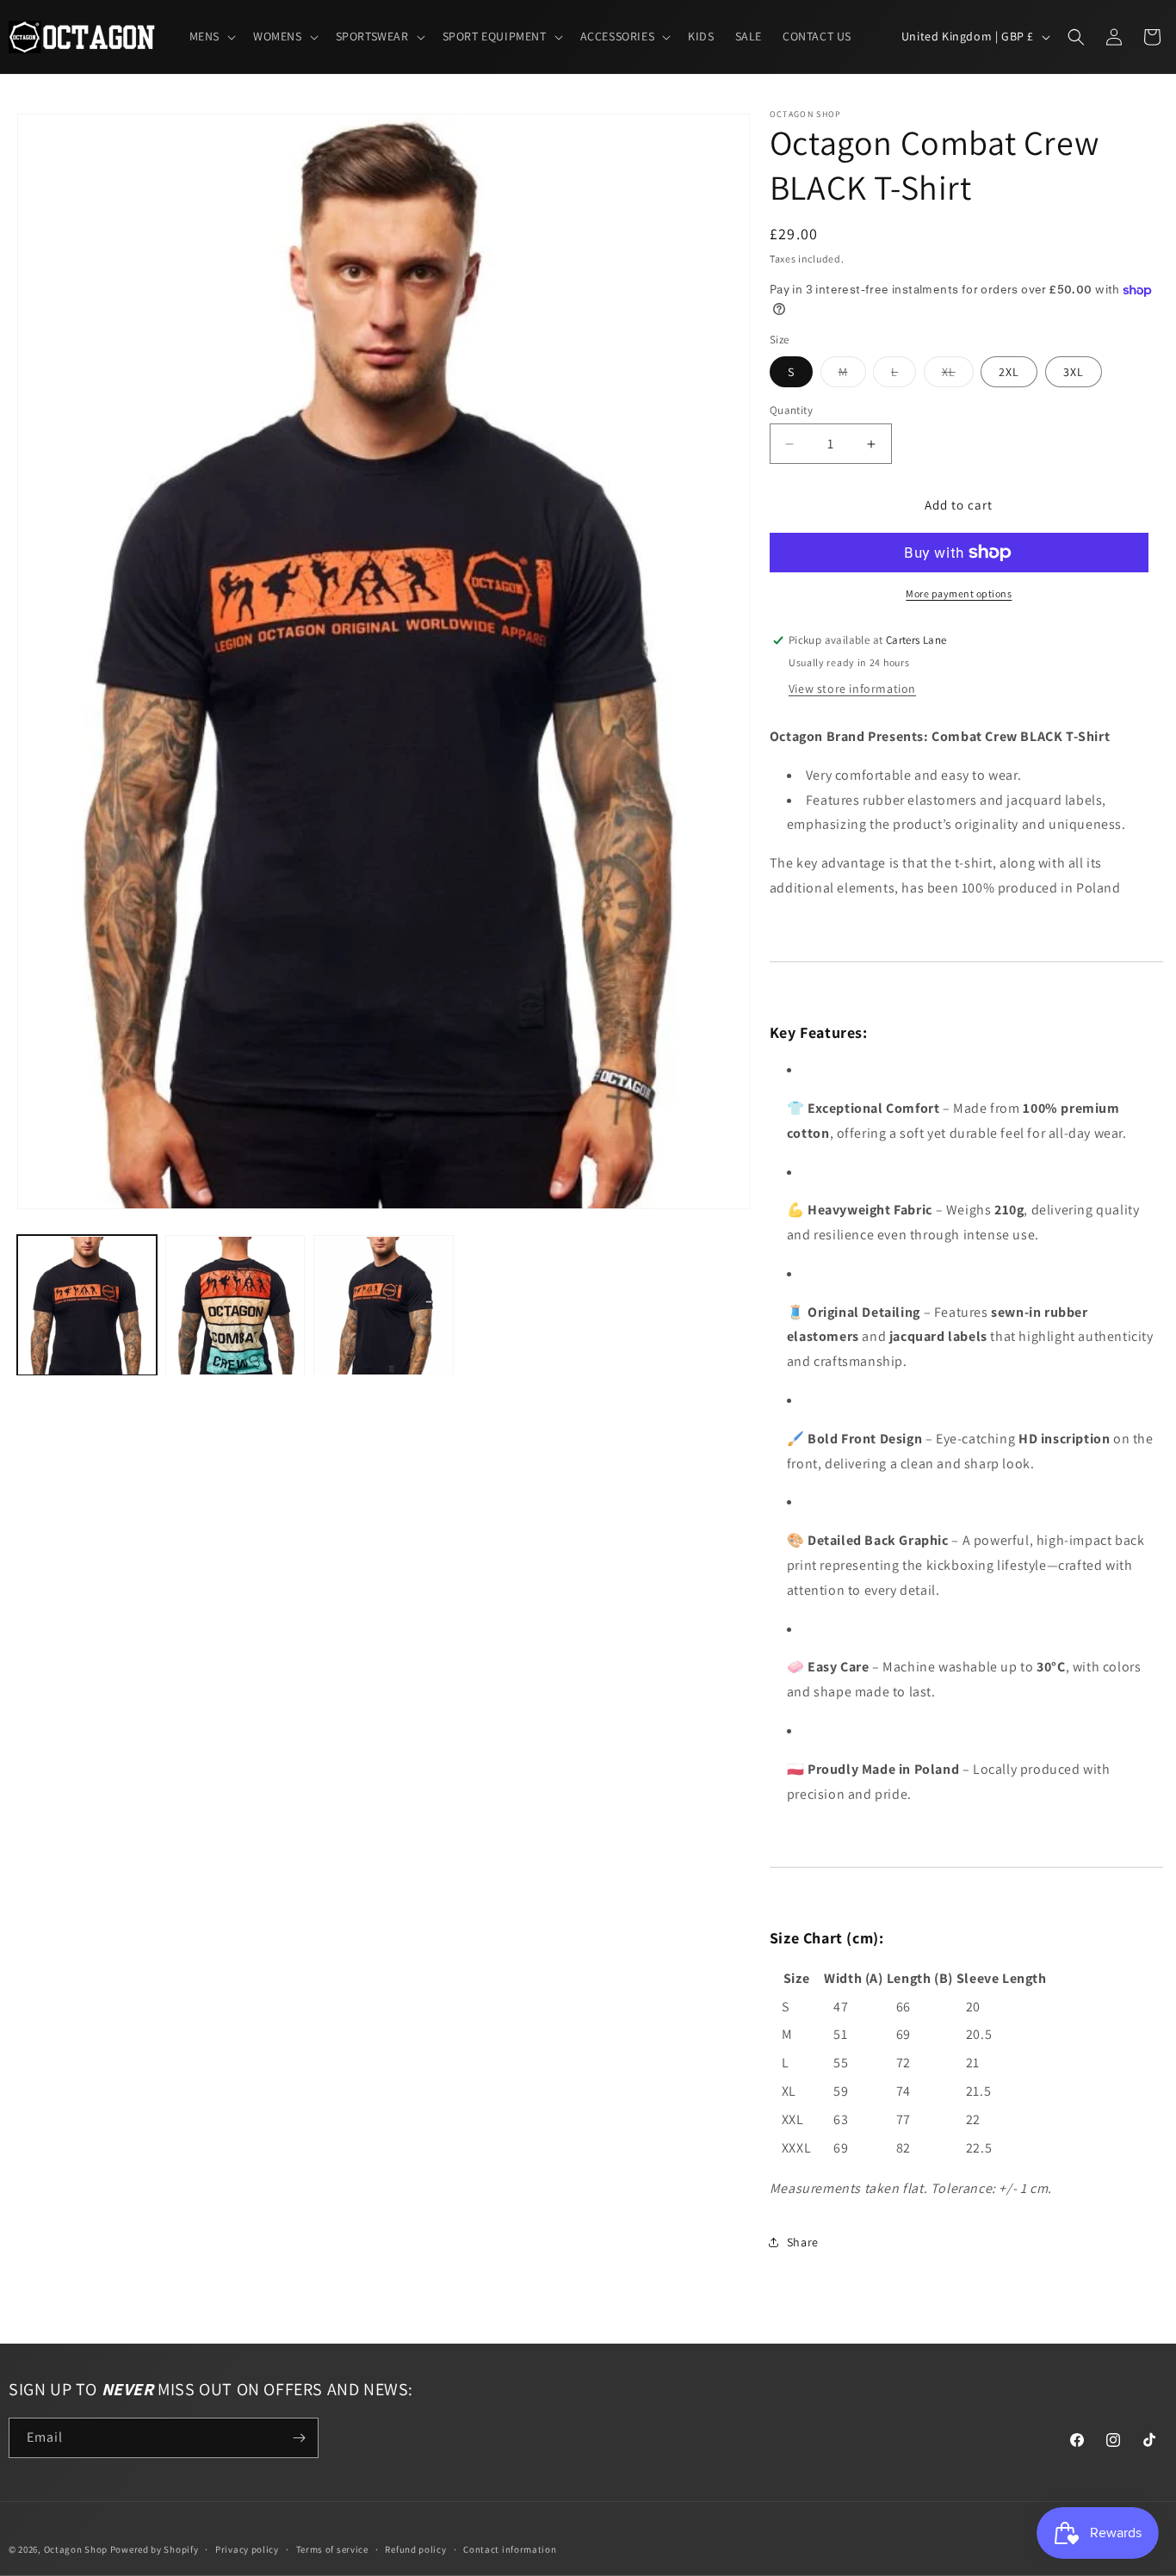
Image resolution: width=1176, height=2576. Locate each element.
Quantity (791, 410)
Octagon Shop (77, 2549)
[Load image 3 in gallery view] (383, 1306)
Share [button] (803, 2242)
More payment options (959, 593)
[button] (211, 36)
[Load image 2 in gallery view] (235, 1306)
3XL (1074, 372)
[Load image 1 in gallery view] (87, 1306)
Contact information (510, 2549)
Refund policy (415, 2549)
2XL (1009, 372)
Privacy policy (247, 2549)
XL (958, 375)
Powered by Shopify (155, 2549)
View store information (852, 689)
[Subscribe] (299, 2438)
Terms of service (332, 2549)
